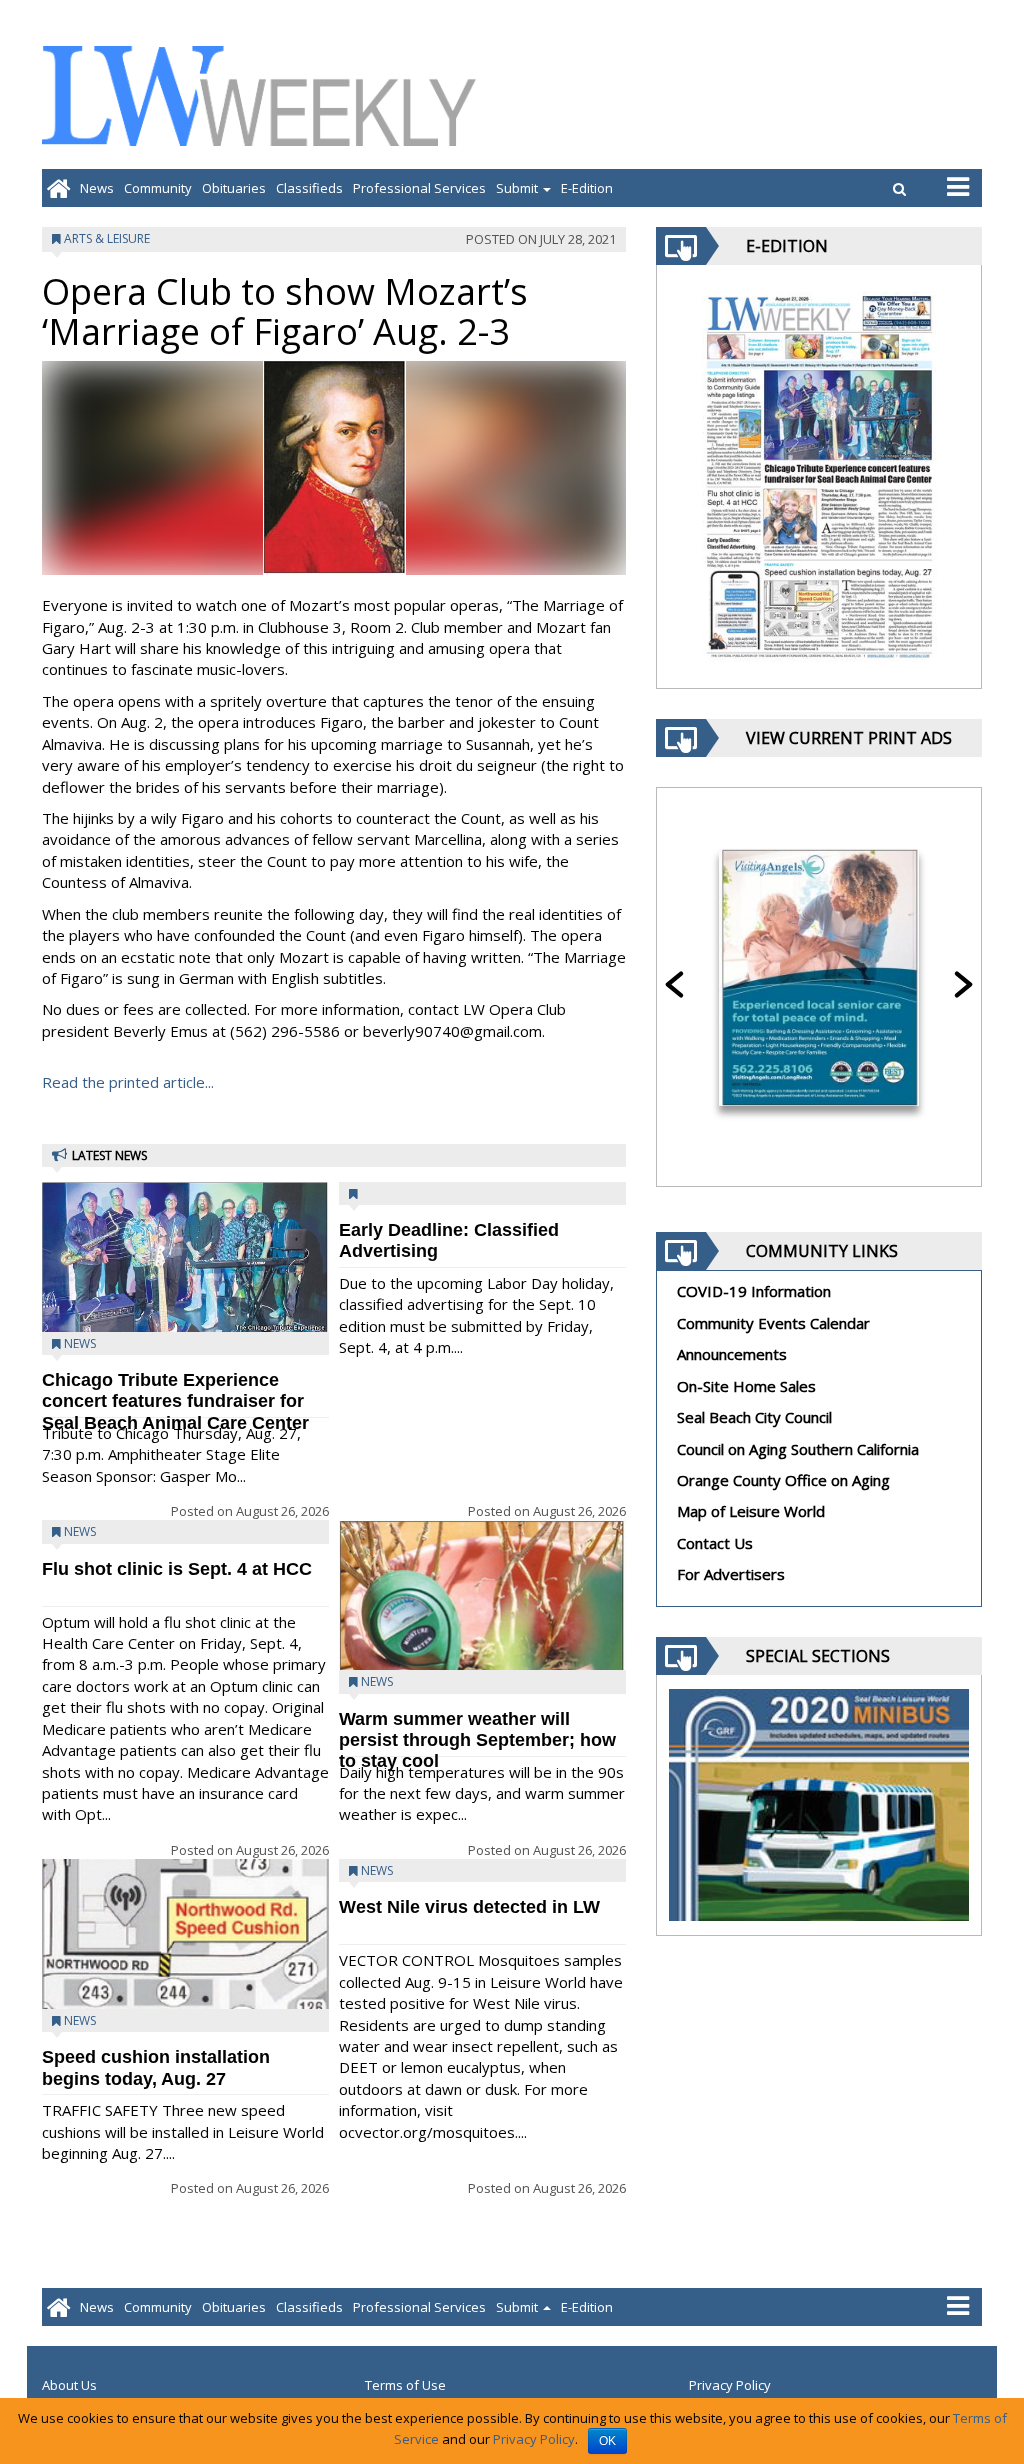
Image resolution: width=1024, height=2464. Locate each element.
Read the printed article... (128, 1082)
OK (607, 2441)
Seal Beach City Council (754, 1417)
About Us (69, 2385)
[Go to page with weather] (832, 95)
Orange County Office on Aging (783, 1480)
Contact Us (715, 1543)
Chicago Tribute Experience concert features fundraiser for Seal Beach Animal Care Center (175, 1401)
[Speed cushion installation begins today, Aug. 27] (185, 1966)
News (97, 188)
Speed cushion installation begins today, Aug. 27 (156, 2067)
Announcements (732, 1354)
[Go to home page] (58, 188)
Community (158, 188)
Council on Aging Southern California (798, 1449)
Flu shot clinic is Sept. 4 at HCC (177, 1569)
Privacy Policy (730, 2385)
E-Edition (587, 188)
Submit (518, 188)
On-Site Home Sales (746, 1386)
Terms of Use (405, 2385)
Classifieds (309, 188)
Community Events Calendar (773, 1323)
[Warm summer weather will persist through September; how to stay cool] (482, 1634)
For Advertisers (731, 1574)
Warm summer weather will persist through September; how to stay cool (477, 1740)
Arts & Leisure (107, 238)
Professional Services (419, 188)
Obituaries (234, 188)
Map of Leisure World (751, 1511)
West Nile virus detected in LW (469, 1907)
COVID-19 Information (754, 1291)
